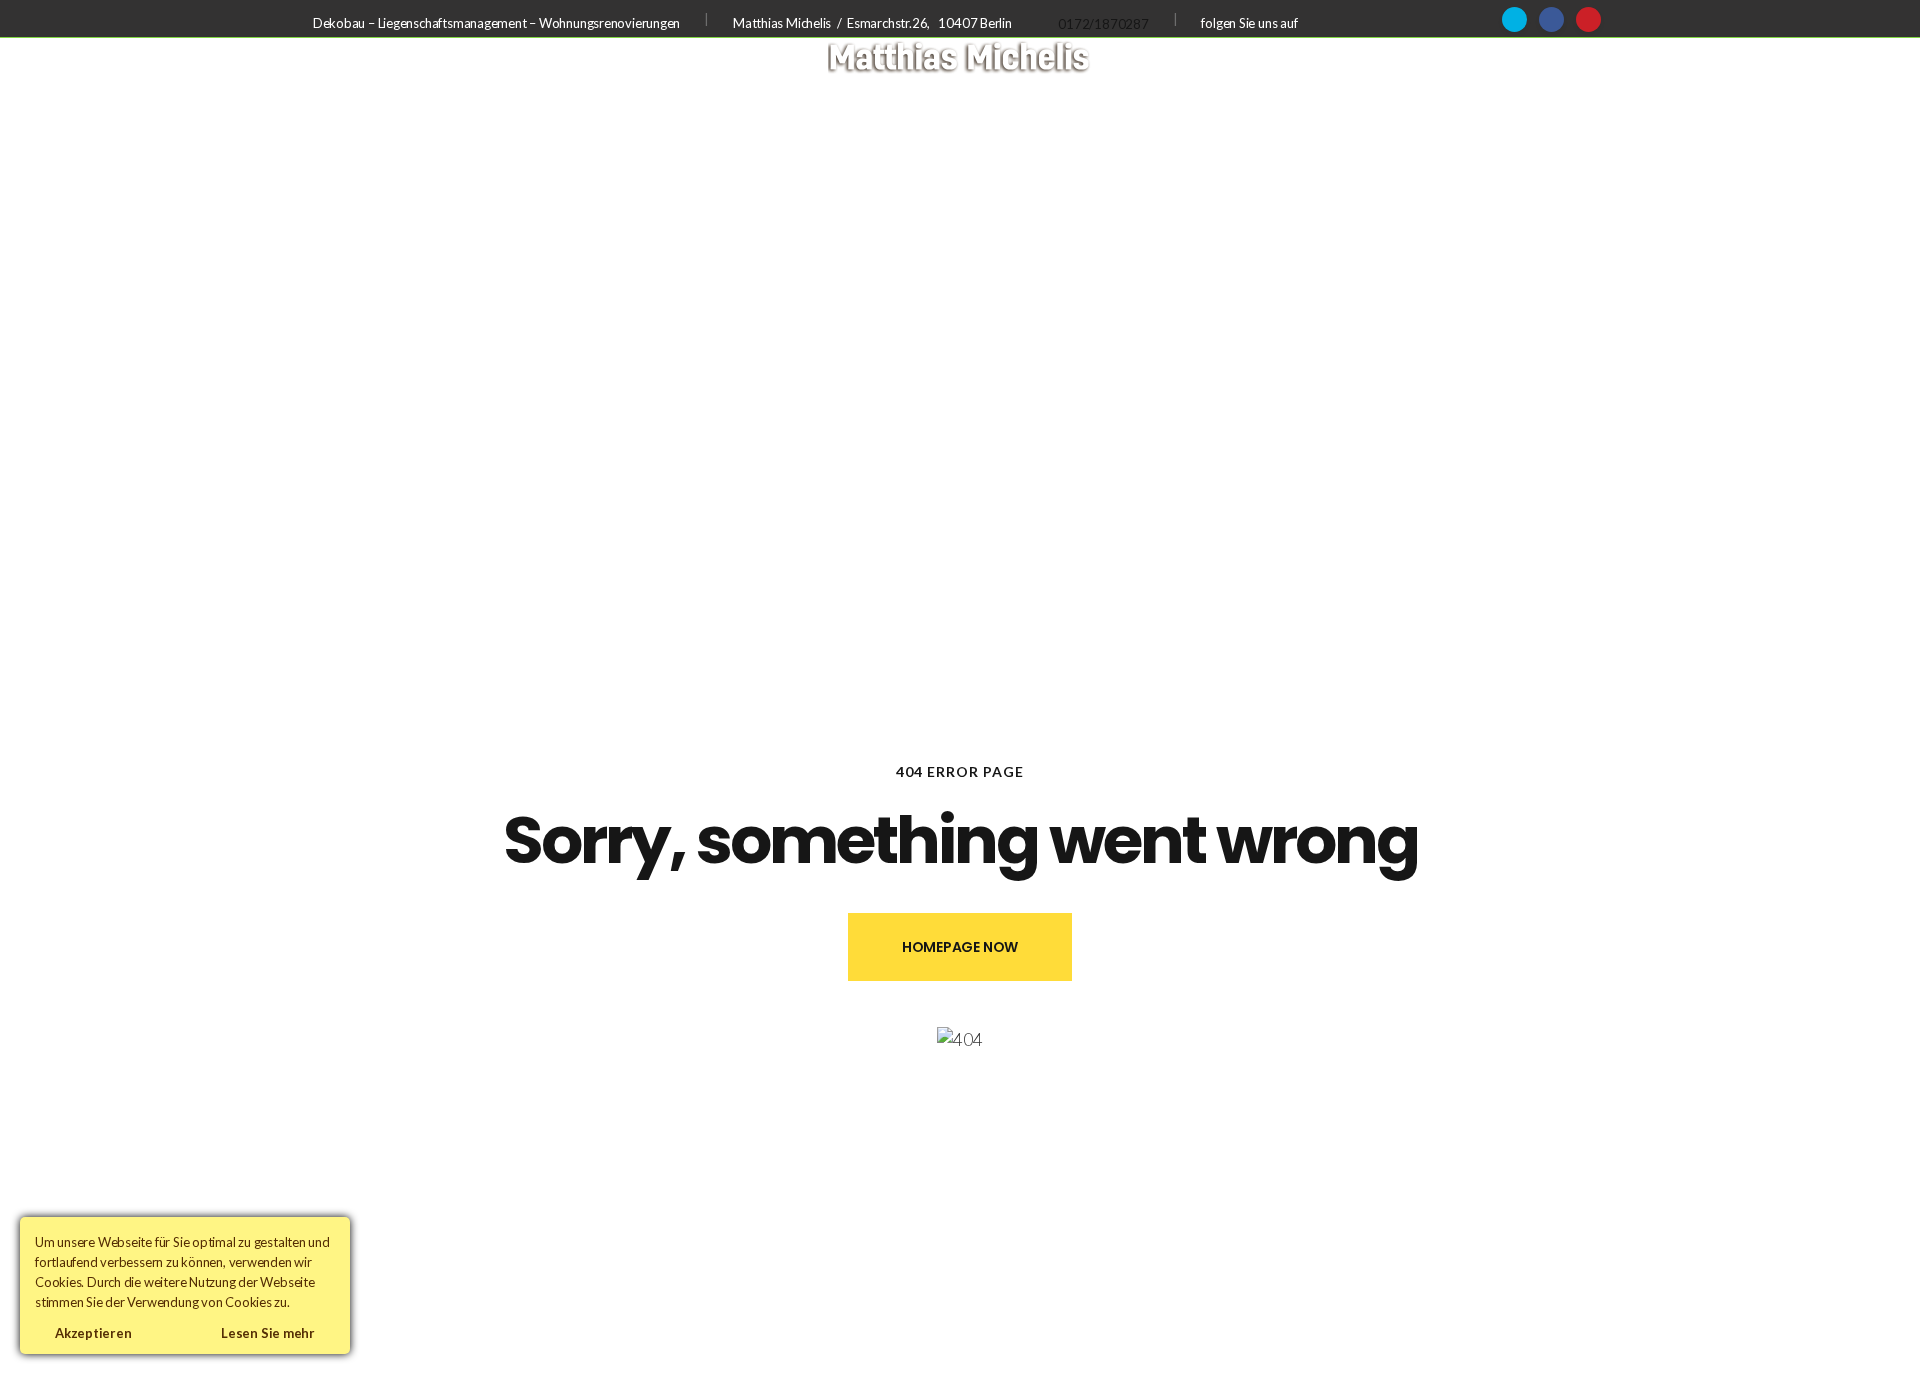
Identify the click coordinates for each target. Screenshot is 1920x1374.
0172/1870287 (1103, 24)
